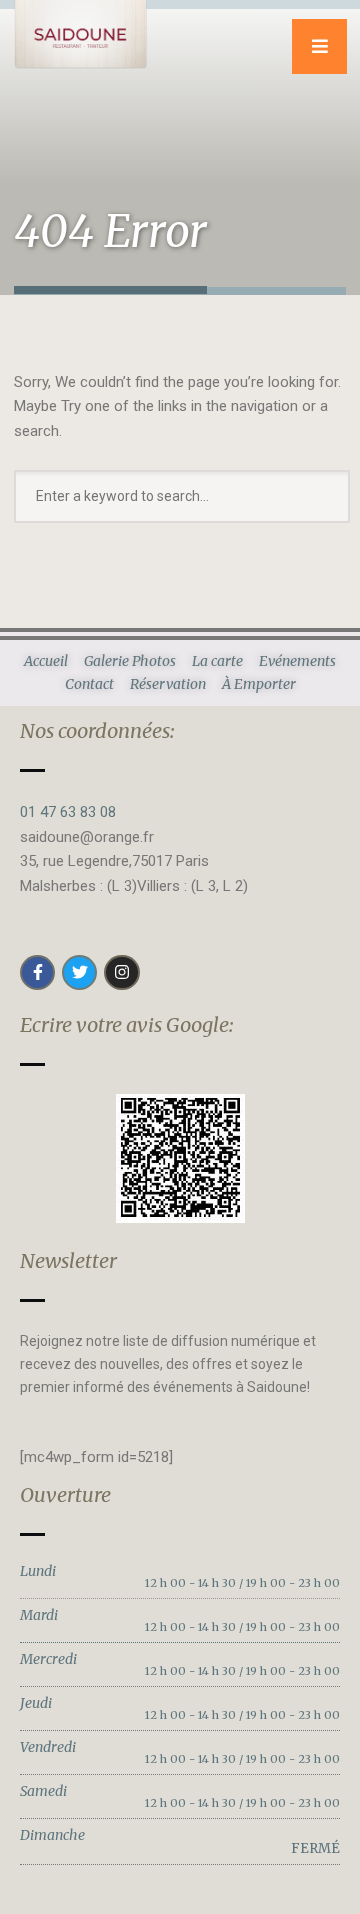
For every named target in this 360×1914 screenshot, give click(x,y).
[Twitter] (79, 972)
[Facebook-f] (37, 972)
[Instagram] (121, 972)
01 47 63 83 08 (68, 812)
